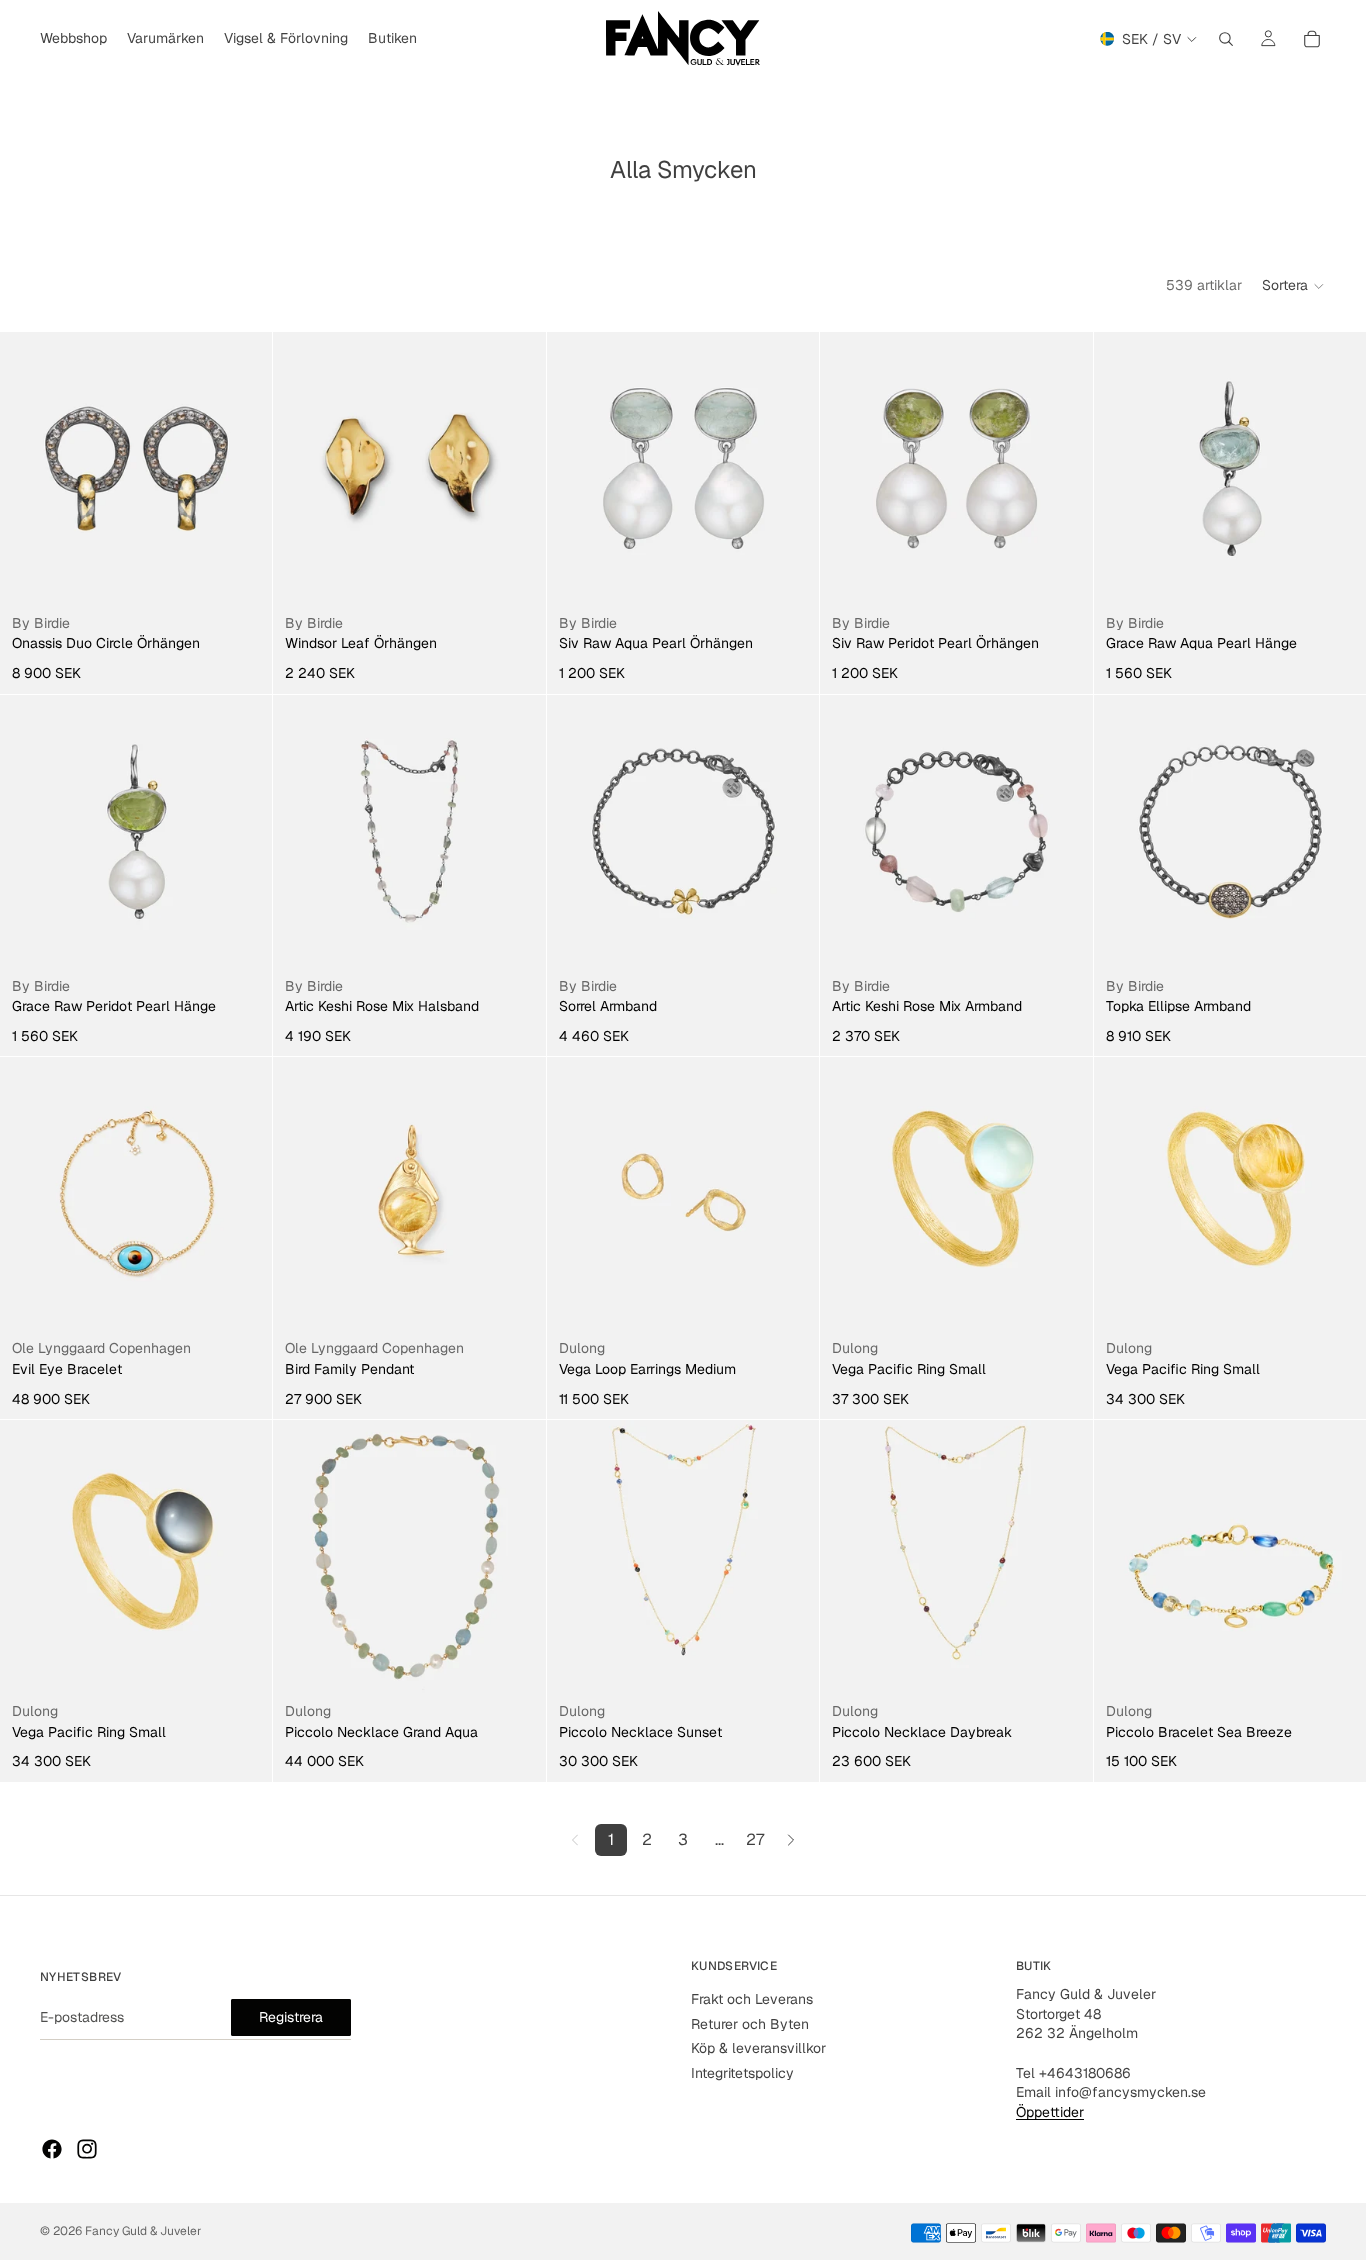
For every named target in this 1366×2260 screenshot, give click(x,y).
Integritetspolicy (742, 2073)
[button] (1294, 286)
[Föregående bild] (30, 1194)
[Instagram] (87, 2149)
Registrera (291, 2016)
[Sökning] (1226, 39)
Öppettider (1050, 2112)
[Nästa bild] (242, 1194)
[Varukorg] (1312, 39)
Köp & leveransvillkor (758, 2048)
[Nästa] (791, 1840)
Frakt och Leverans (752, 1999)
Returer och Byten (750, 2024)
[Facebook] (52, 2149)
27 (755, 1839)
